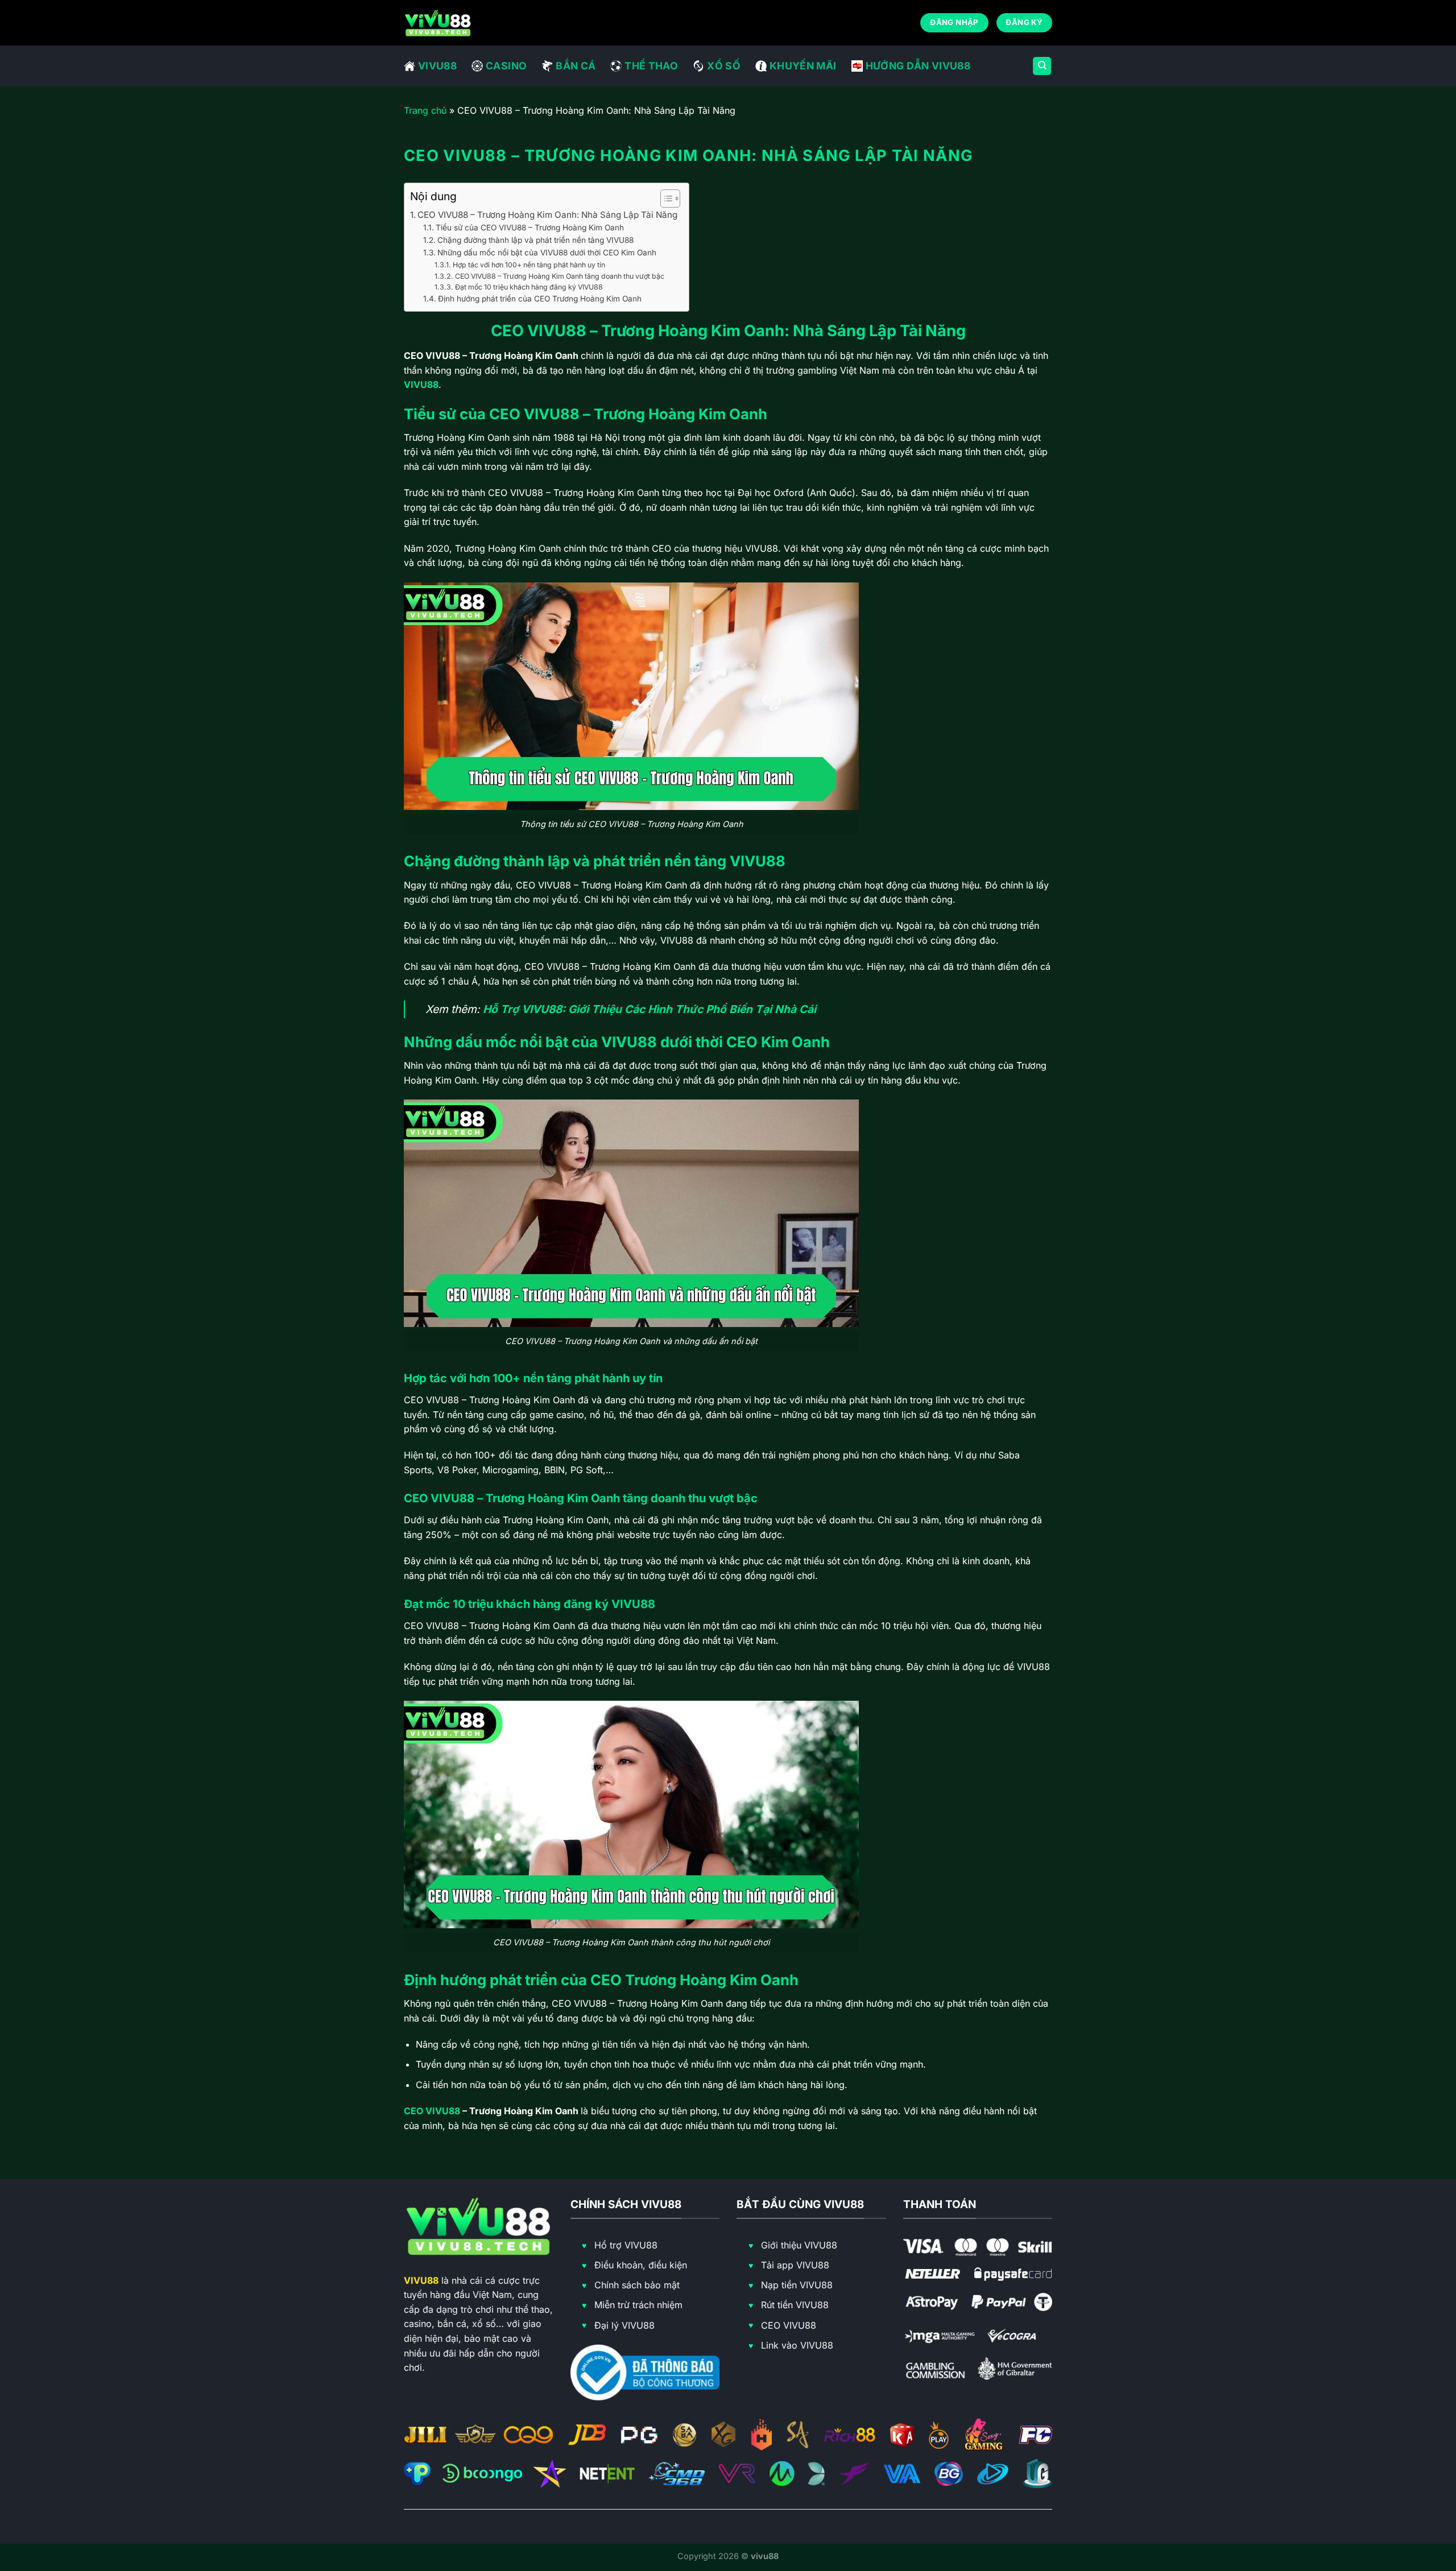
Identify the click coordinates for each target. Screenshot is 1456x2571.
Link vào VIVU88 (797, 2345)
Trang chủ (425, 110)
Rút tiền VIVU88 (795, 2305)
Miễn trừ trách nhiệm (638, 2305)
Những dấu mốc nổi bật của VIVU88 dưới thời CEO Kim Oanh (547, 253)
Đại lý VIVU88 (624, 2325)
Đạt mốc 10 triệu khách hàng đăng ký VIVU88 (529, 287)
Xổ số (724, 66)
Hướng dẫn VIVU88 (918, 66)
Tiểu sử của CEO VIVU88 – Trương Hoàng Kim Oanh (530, 228)
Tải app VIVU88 (795, 2265)
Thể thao (651, 66)
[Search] (1042, 66)
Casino (506, 66)
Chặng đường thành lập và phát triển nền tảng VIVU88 (535, 240)
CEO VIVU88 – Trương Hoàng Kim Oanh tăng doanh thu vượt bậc (559, 276)
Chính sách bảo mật (637, 2285)
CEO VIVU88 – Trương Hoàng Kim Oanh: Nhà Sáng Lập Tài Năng (547, 215)
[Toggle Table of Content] (665, 199)
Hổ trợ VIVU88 (626, 2245)
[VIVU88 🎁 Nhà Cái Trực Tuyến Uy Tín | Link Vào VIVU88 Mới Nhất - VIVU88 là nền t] (438, 22)
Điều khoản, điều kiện (641, 2265)
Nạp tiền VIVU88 (797, 2285)
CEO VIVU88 (432, 2111)
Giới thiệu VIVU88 (799, 2245)
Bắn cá (576, 66)
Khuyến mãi (803, 66)
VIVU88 (437, 66)
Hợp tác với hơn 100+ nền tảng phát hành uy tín (529, 265)
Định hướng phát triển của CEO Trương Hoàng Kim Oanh (540, 299)
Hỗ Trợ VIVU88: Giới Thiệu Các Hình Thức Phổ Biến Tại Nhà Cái (650, 1009)
